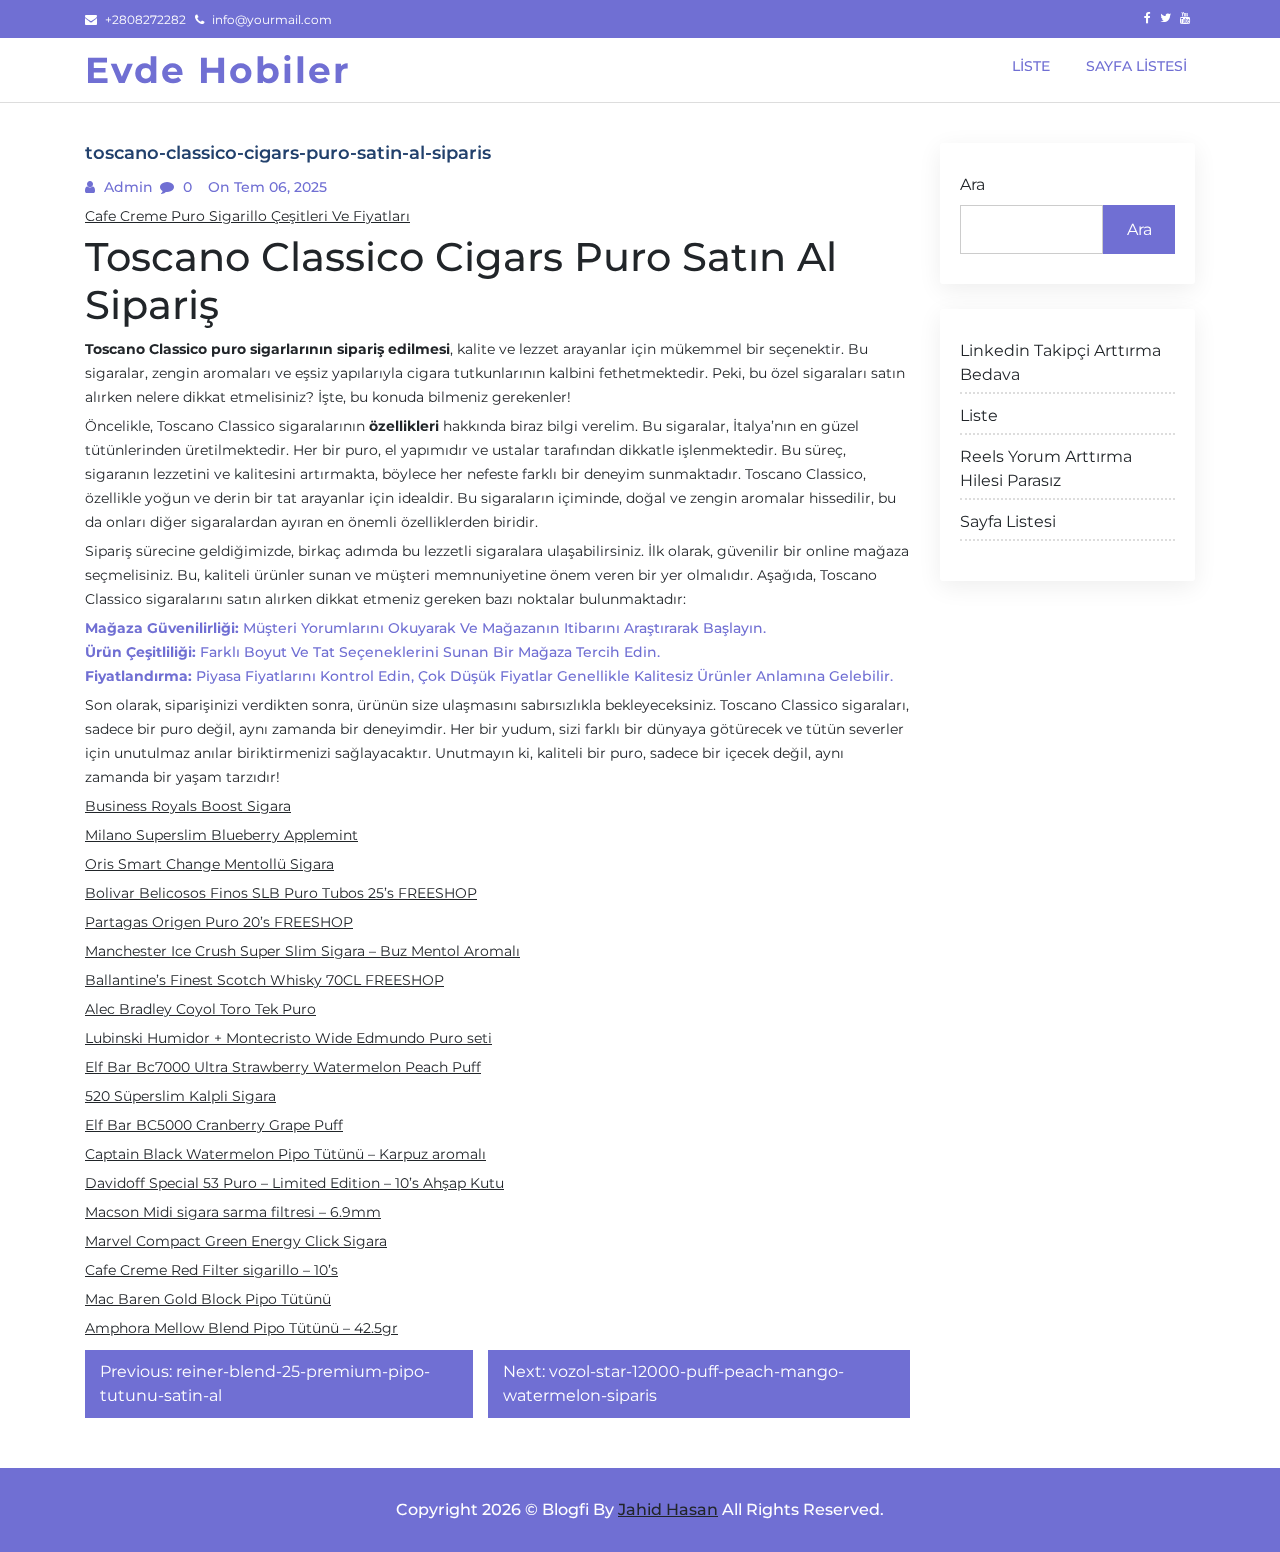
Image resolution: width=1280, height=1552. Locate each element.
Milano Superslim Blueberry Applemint (221, 835)
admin (126, 187)
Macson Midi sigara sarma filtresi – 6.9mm (233, 1212)
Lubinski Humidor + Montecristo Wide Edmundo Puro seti (288, 1038)
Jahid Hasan (668, 1509)
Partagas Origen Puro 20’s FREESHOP (219, 922)
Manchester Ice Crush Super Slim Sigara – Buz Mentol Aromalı (302, 951)
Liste (979, 415)
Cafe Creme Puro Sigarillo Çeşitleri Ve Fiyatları (247, 216)
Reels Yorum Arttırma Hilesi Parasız (1046, 468)
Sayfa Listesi (1008, 521)
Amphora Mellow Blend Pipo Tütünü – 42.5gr (241, 1328)
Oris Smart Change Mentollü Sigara (209, 864)
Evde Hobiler (218, 70)
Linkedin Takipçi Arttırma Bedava (1060, 362)
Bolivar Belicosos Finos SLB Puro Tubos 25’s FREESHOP (281, 893)
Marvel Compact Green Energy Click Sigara (236, 1241)
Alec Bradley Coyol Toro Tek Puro (200, 1009)
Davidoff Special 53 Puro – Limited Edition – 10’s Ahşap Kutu (294, 1183)
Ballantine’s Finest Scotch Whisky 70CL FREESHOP (264, 980)
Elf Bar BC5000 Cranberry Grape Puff (214, 1125)
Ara (972, 184)
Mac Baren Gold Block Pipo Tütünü (208, 1299)
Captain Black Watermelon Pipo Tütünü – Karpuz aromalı (285, 1154)
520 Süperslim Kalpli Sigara (180, 1096)
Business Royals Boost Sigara (188, 806)
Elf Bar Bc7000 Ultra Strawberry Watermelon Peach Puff (283, 1067)
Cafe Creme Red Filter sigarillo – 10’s (211, 1270)
